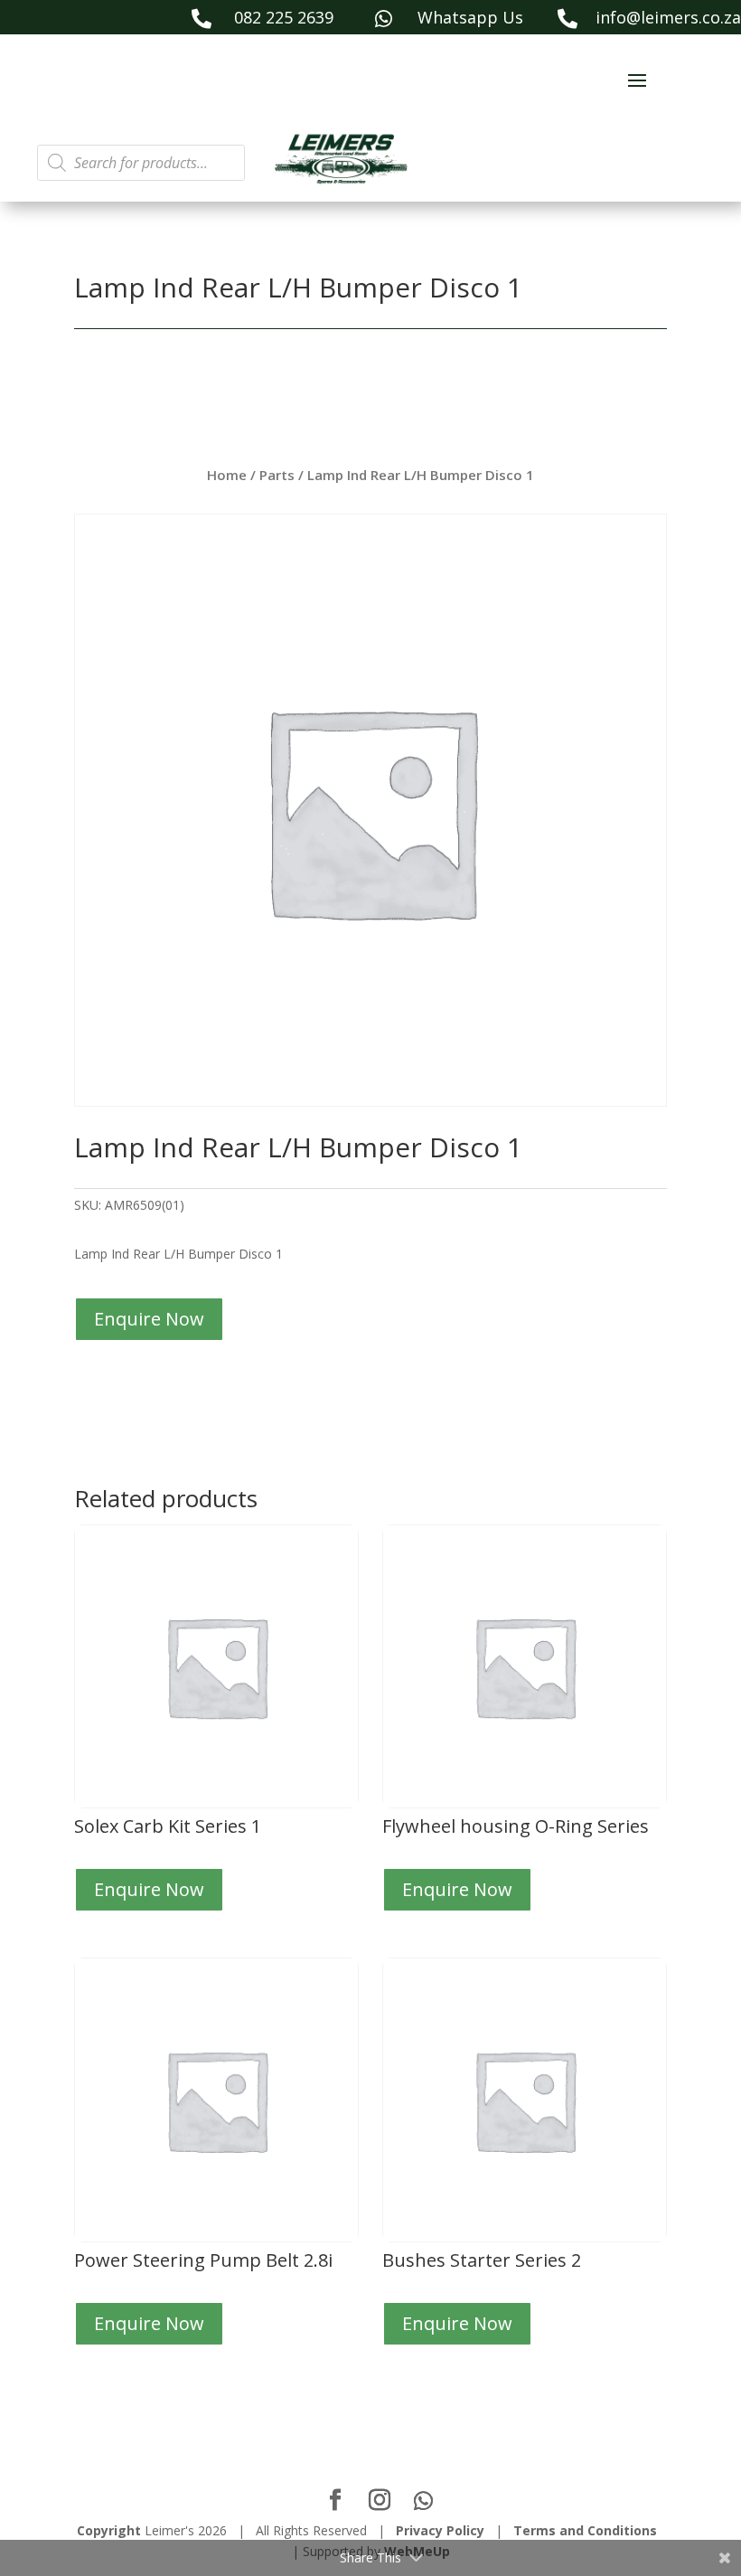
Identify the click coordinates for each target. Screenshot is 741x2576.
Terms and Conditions (585, 2530)
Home (227, 475)
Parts (277, 475)
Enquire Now (149, 1319)
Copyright (109, 2530)
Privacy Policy (440, 2530)
